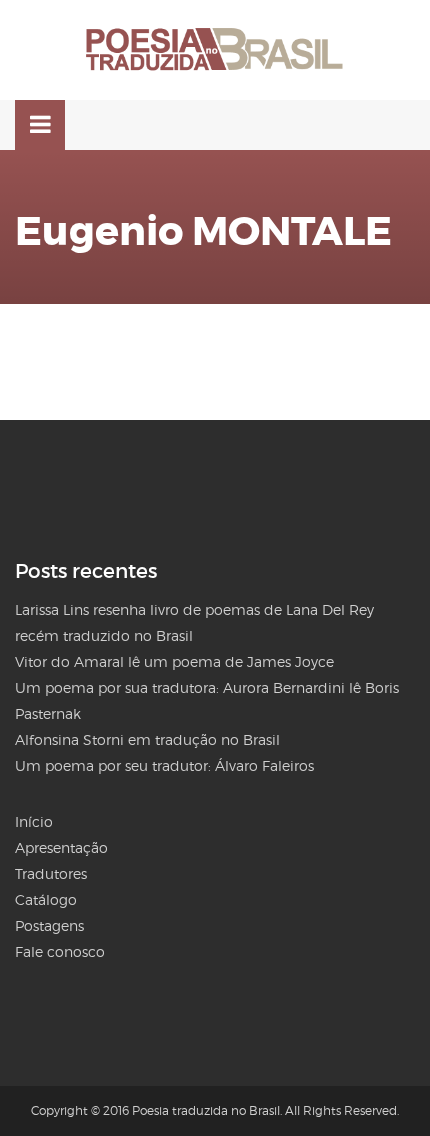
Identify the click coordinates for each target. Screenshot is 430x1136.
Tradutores (51, 873)
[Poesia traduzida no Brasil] (215, 50)
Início (34, 821)
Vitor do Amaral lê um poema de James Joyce (174, 661)
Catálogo (46, 899)
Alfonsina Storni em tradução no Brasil (147, 739)
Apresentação (61, 847)
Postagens (49, 925)
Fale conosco (60, 951)
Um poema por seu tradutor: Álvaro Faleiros (164, 765)
